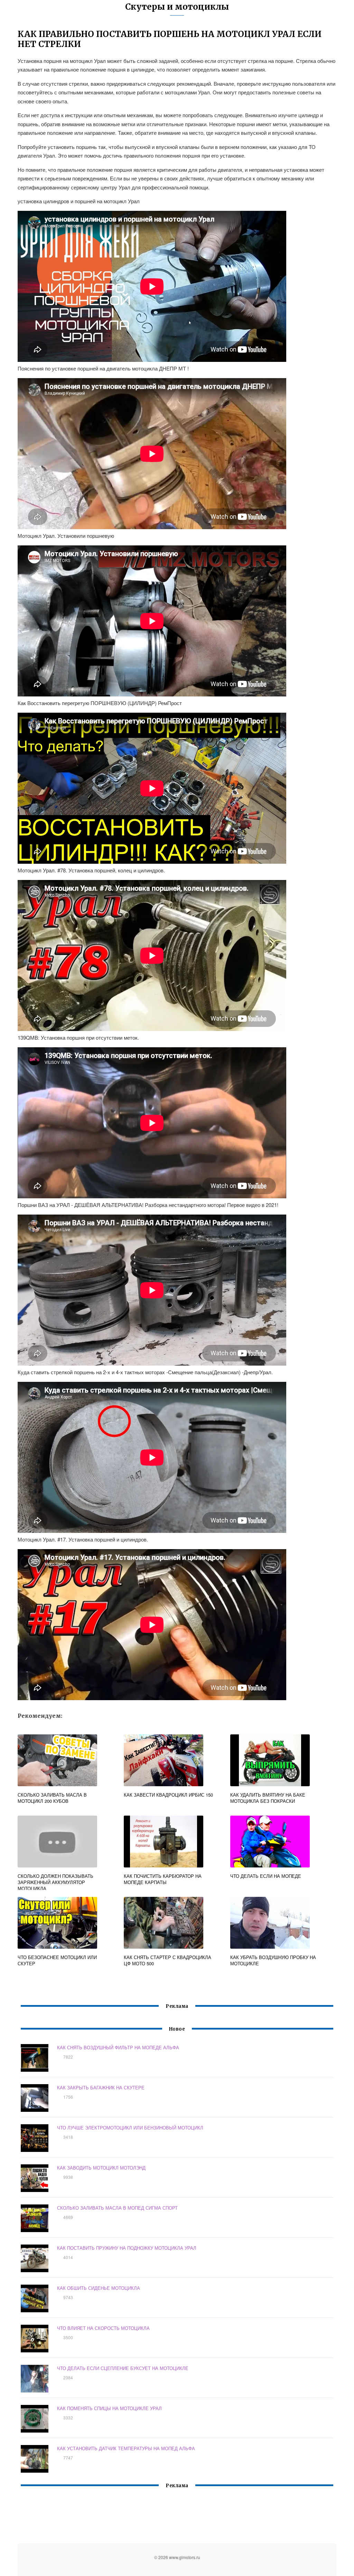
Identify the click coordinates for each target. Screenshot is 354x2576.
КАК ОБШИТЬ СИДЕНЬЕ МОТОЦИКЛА (99, 2288)
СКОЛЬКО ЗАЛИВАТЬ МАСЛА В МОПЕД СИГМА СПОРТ (117, 2208)
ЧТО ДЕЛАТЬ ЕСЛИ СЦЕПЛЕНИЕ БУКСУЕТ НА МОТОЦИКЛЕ (123, 2368)
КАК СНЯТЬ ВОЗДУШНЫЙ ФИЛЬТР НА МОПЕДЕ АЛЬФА (118, 2047)
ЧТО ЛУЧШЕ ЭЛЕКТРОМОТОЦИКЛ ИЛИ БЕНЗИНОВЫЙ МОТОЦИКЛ (130, 2128)
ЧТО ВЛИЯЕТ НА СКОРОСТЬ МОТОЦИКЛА (103, 2328)
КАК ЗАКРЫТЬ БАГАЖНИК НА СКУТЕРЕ (101, 2087)
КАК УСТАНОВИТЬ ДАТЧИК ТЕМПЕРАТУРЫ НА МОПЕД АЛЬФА (126, 2448)
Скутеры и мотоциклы (177, 7)
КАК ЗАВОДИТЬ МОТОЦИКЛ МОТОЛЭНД (101, 2168)
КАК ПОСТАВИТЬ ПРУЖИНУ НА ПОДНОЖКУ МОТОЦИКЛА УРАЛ (127, 2248)
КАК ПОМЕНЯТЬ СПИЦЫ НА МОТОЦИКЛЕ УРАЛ (109, 2408)
